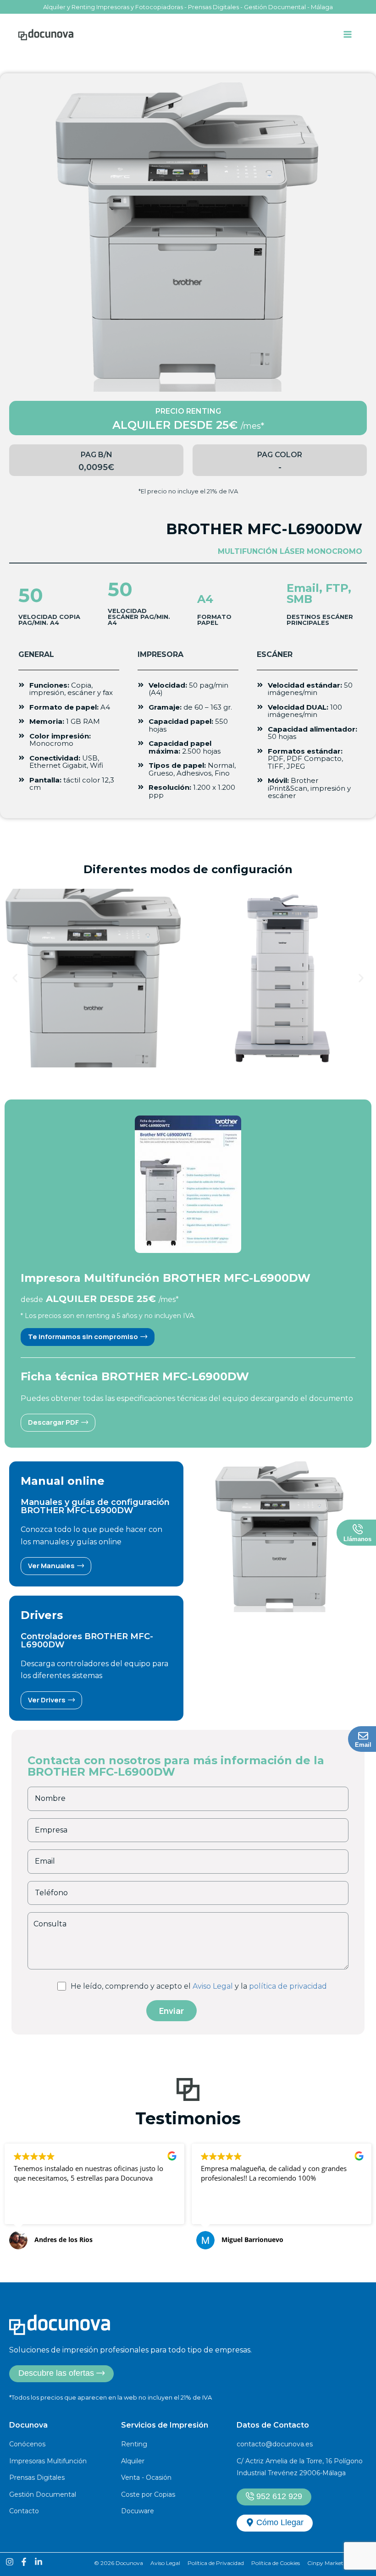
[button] (15, 978)
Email (363, 1745)
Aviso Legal (213, 1986)
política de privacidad (288, 1986)
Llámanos (357, 1539)
